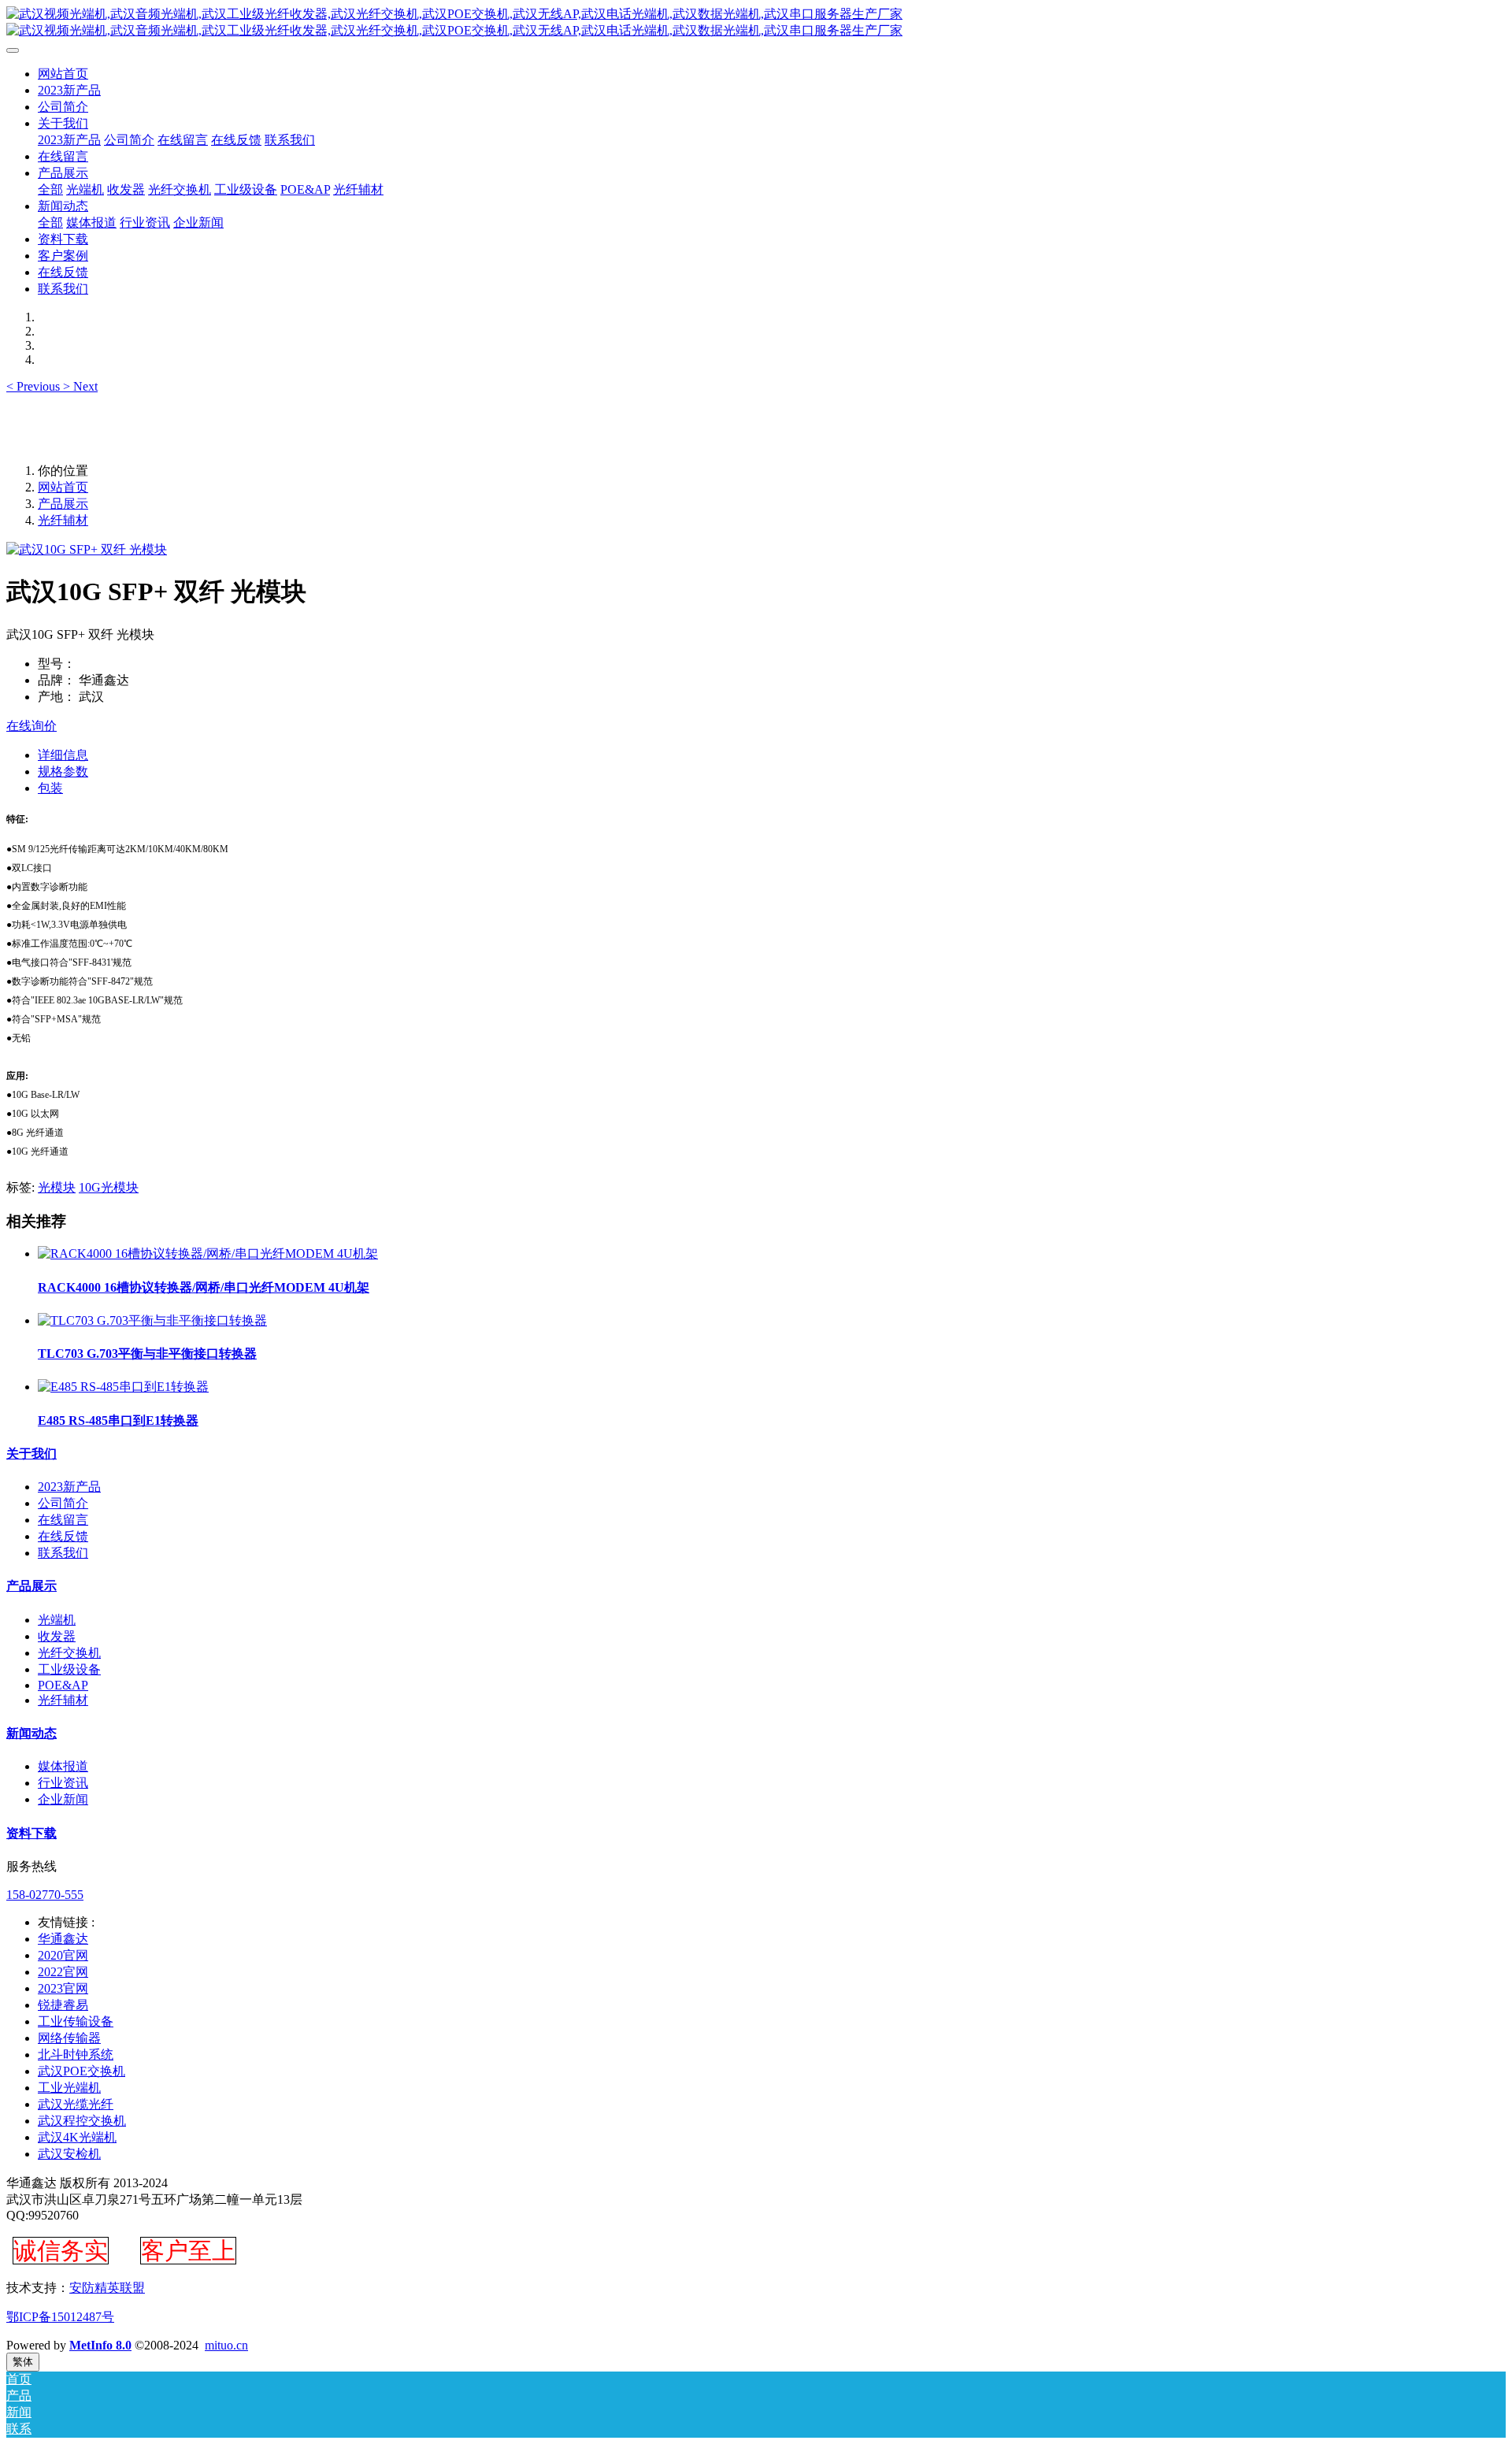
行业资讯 (63, 1783)
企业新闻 (63, 1799)
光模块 (57, 1187)
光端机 (57, 1620)
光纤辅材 (63, 520)
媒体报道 (63, 1766)
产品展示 (63, 504)
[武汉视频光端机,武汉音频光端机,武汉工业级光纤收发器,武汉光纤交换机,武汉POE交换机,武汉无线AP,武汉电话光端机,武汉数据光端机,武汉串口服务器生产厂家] (756, 23)
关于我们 (31, 1454)
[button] (35, 386)
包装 (50, 788)
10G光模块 (109, 1187)
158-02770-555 (45, 1895)
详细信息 (63, 755)
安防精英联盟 (107, 2288)
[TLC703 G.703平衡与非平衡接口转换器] (152, 1320)
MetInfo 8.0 (100, 2345)
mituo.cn (226, 2345)
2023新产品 (69, 1487)
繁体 (23, 2362)
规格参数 (63, 771)
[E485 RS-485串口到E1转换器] (123, 1387)
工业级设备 (69, 1669)
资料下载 (31, 1833)
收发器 (57, 1636)
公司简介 (63, 1503)
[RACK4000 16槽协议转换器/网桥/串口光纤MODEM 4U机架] (208, 1254)
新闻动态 (31, 1733)
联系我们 (63, 1553)
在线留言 (63, 1520)
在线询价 (31, 726)
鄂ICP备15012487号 (60, 2317)
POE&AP (63, 1685)
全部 (50, 189)
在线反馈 (63, 1536)
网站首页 (63, 74)
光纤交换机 (69, 1653)
